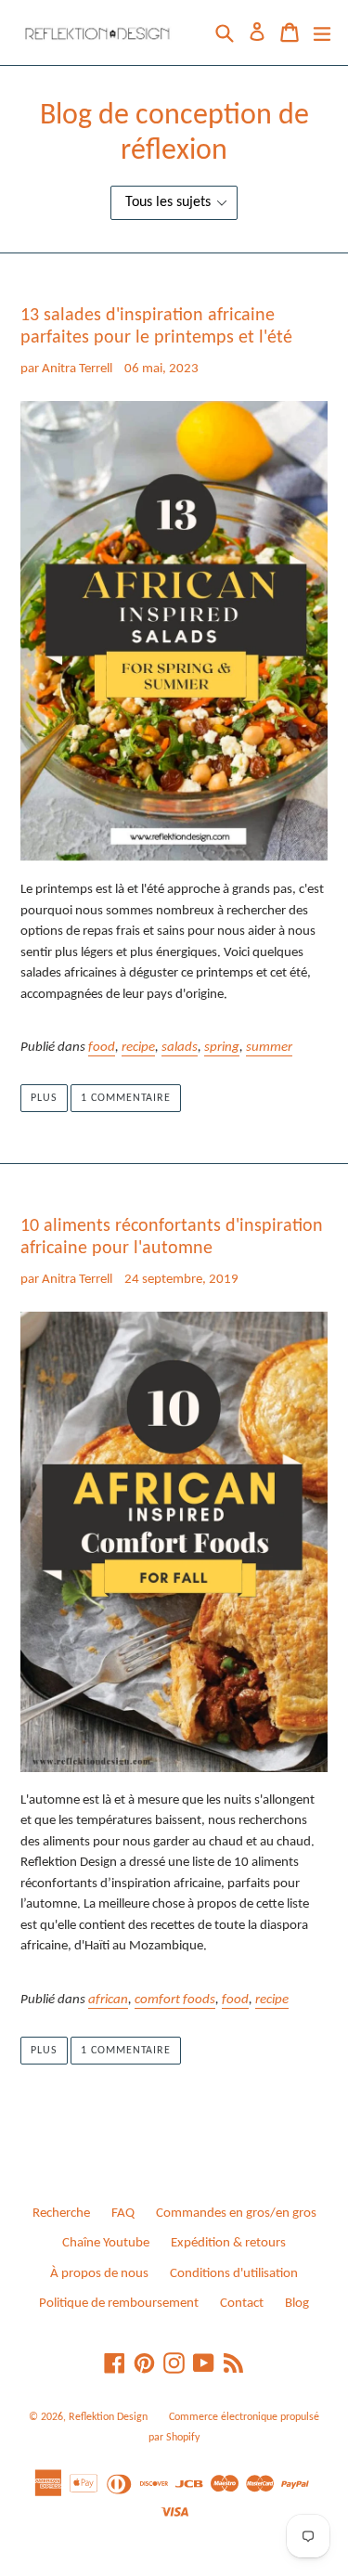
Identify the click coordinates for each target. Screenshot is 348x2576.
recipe (138, 1048)
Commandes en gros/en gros (236, 2214)
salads (180, 1048)
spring (222, 1048)
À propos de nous (99, 2274)
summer (269, 1048)
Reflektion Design (108, 2417)
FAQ (123, 2214)
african (108, 2000)
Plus (44, 1098)
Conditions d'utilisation (234, 2274)
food (102, 1048)
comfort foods (175, 2000)
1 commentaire (126, 1098)
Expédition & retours (228, 2243)
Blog (297, 2304)
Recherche (61, 2214)
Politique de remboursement (119, 2304)
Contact (242, 2304)
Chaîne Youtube (106, 2243)
